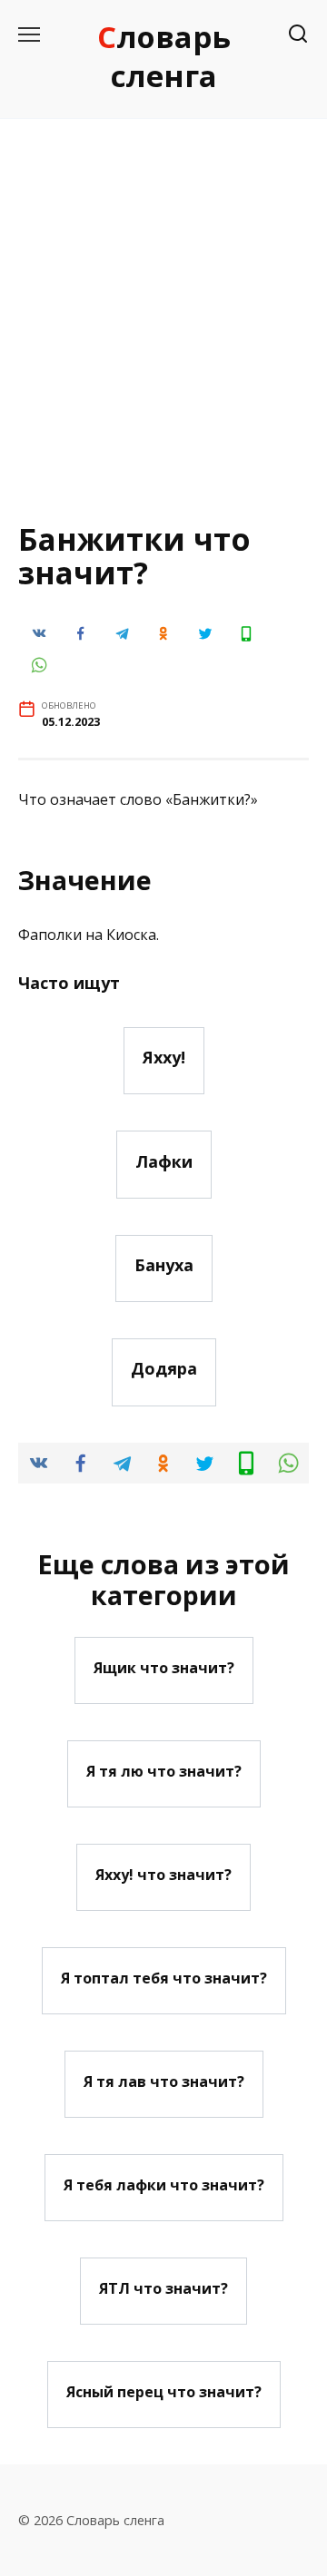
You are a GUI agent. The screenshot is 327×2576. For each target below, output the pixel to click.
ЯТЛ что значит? (163, 2287)
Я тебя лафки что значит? (164, 2184)
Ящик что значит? (164, 1667)
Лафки (164, 1161)
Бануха (164, 1265)
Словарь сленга (164, 56)
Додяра (164, 1368)
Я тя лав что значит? (164, 2081)
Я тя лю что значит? (164, 1770)
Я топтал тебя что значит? (164, 1977)
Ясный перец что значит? (164, 2391)
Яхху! (164, 1057)
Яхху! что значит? (163, 1874)
